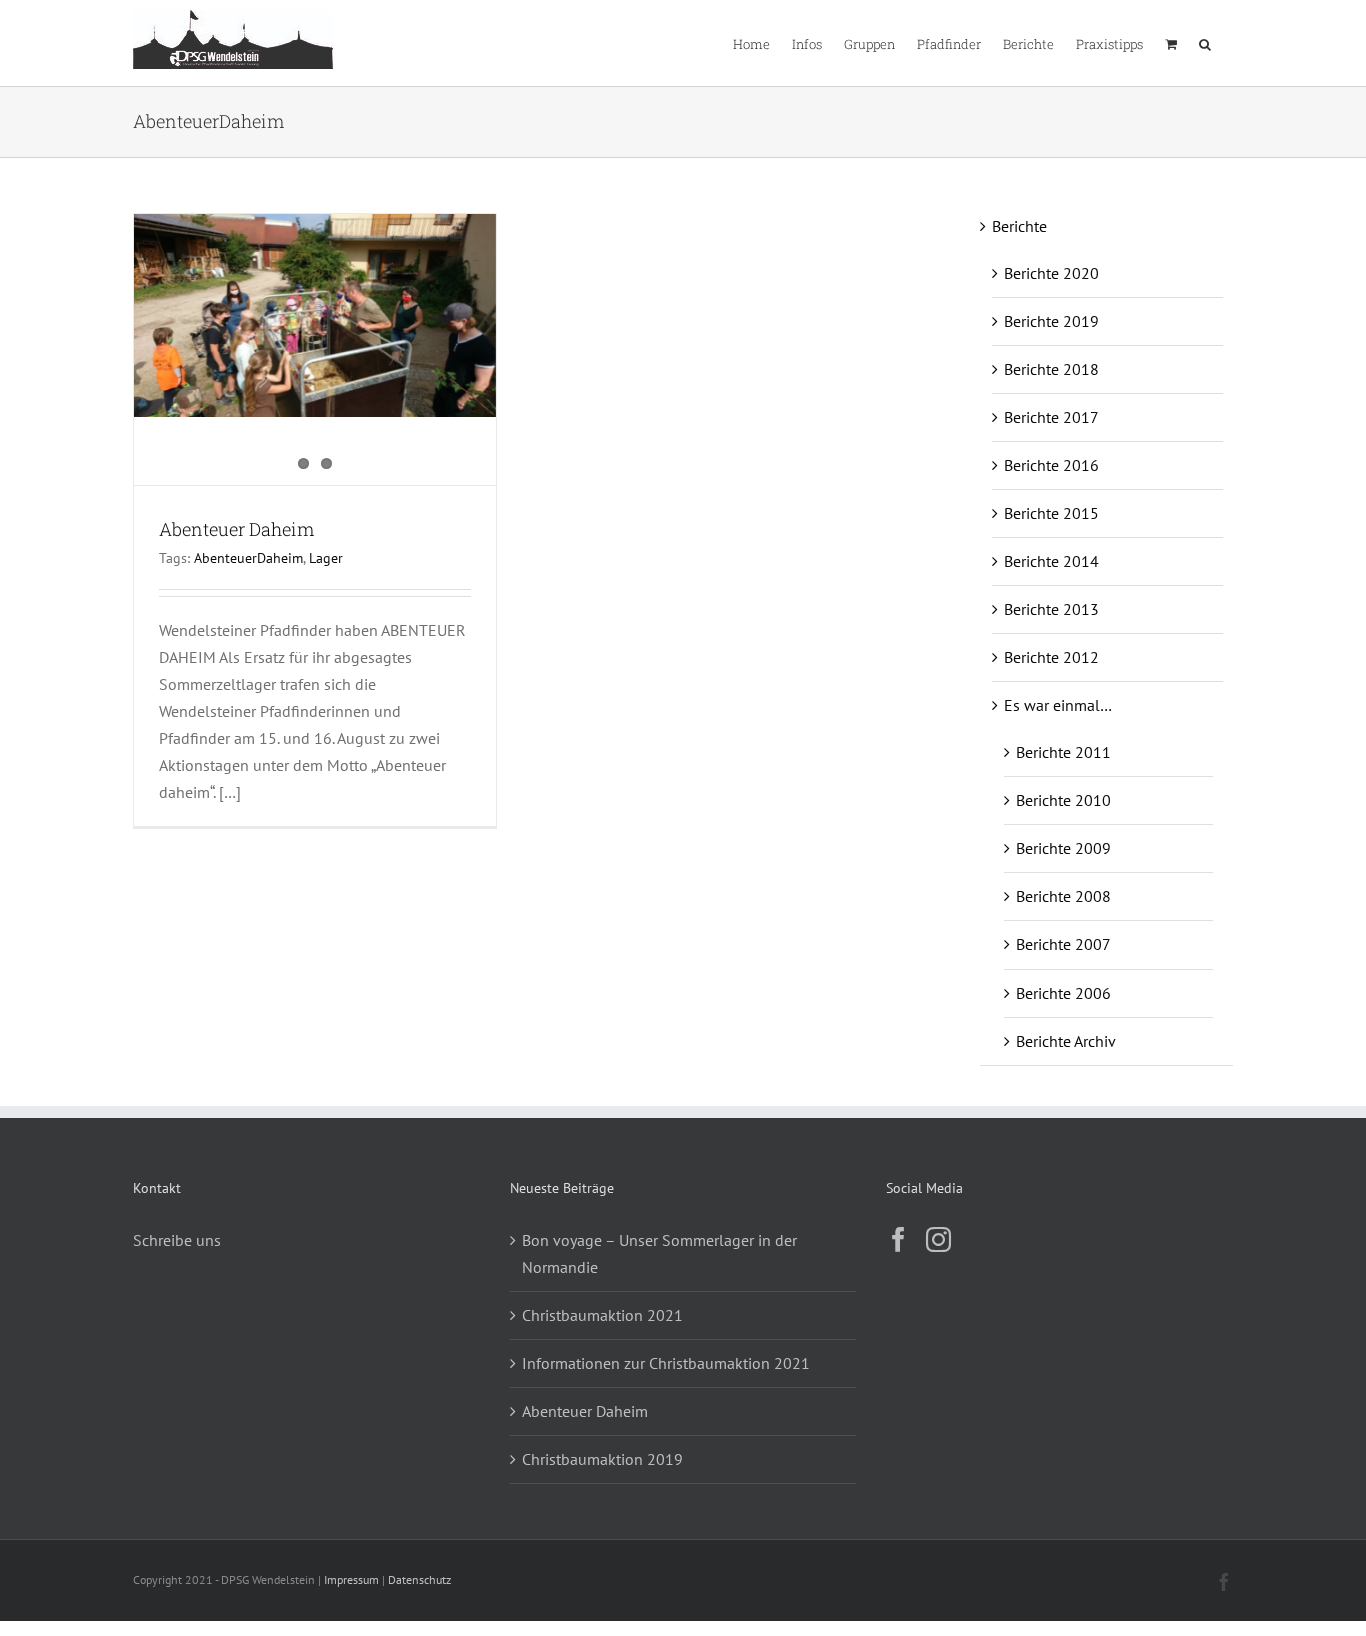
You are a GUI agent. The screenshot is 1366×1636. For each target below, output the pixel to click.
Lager (326, 558)
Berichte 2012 (1051, 657)
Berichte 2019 (1051, 321)
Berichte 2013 (1051, 609)
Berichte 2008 (1063, 896)
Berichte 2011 (1063, 752)
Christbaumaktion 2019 (602, 1459)
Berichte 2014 (1051, 561)
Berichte (1019, 226)
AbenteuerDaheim (248, 558)
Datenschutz (419, 1579)
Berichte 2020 (1051, 273)
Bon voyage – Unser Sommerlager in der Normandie (659, 1253)
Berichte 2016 (1051, 465)
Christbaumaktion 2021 (602, 1315)
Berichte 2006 (1063, 993)
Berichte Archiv (1066, 1041)
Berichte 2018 (1051, 369)
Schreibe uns (177, 1240)
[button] (1205, 43)
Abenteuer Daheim (236, 529)
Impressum (351, 1579)
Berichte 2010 (1063, 800)
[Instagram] (938, 1239)
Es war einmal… (1058, 705)
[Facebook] (898, 1239)
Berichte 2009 (1063, 848)
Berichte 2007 (1063, 944)
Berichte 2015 (1051, 513)
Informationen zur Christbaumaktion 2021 (666, 1363)
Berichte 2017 (1051, 417)
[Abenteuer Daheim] (315, 315)
